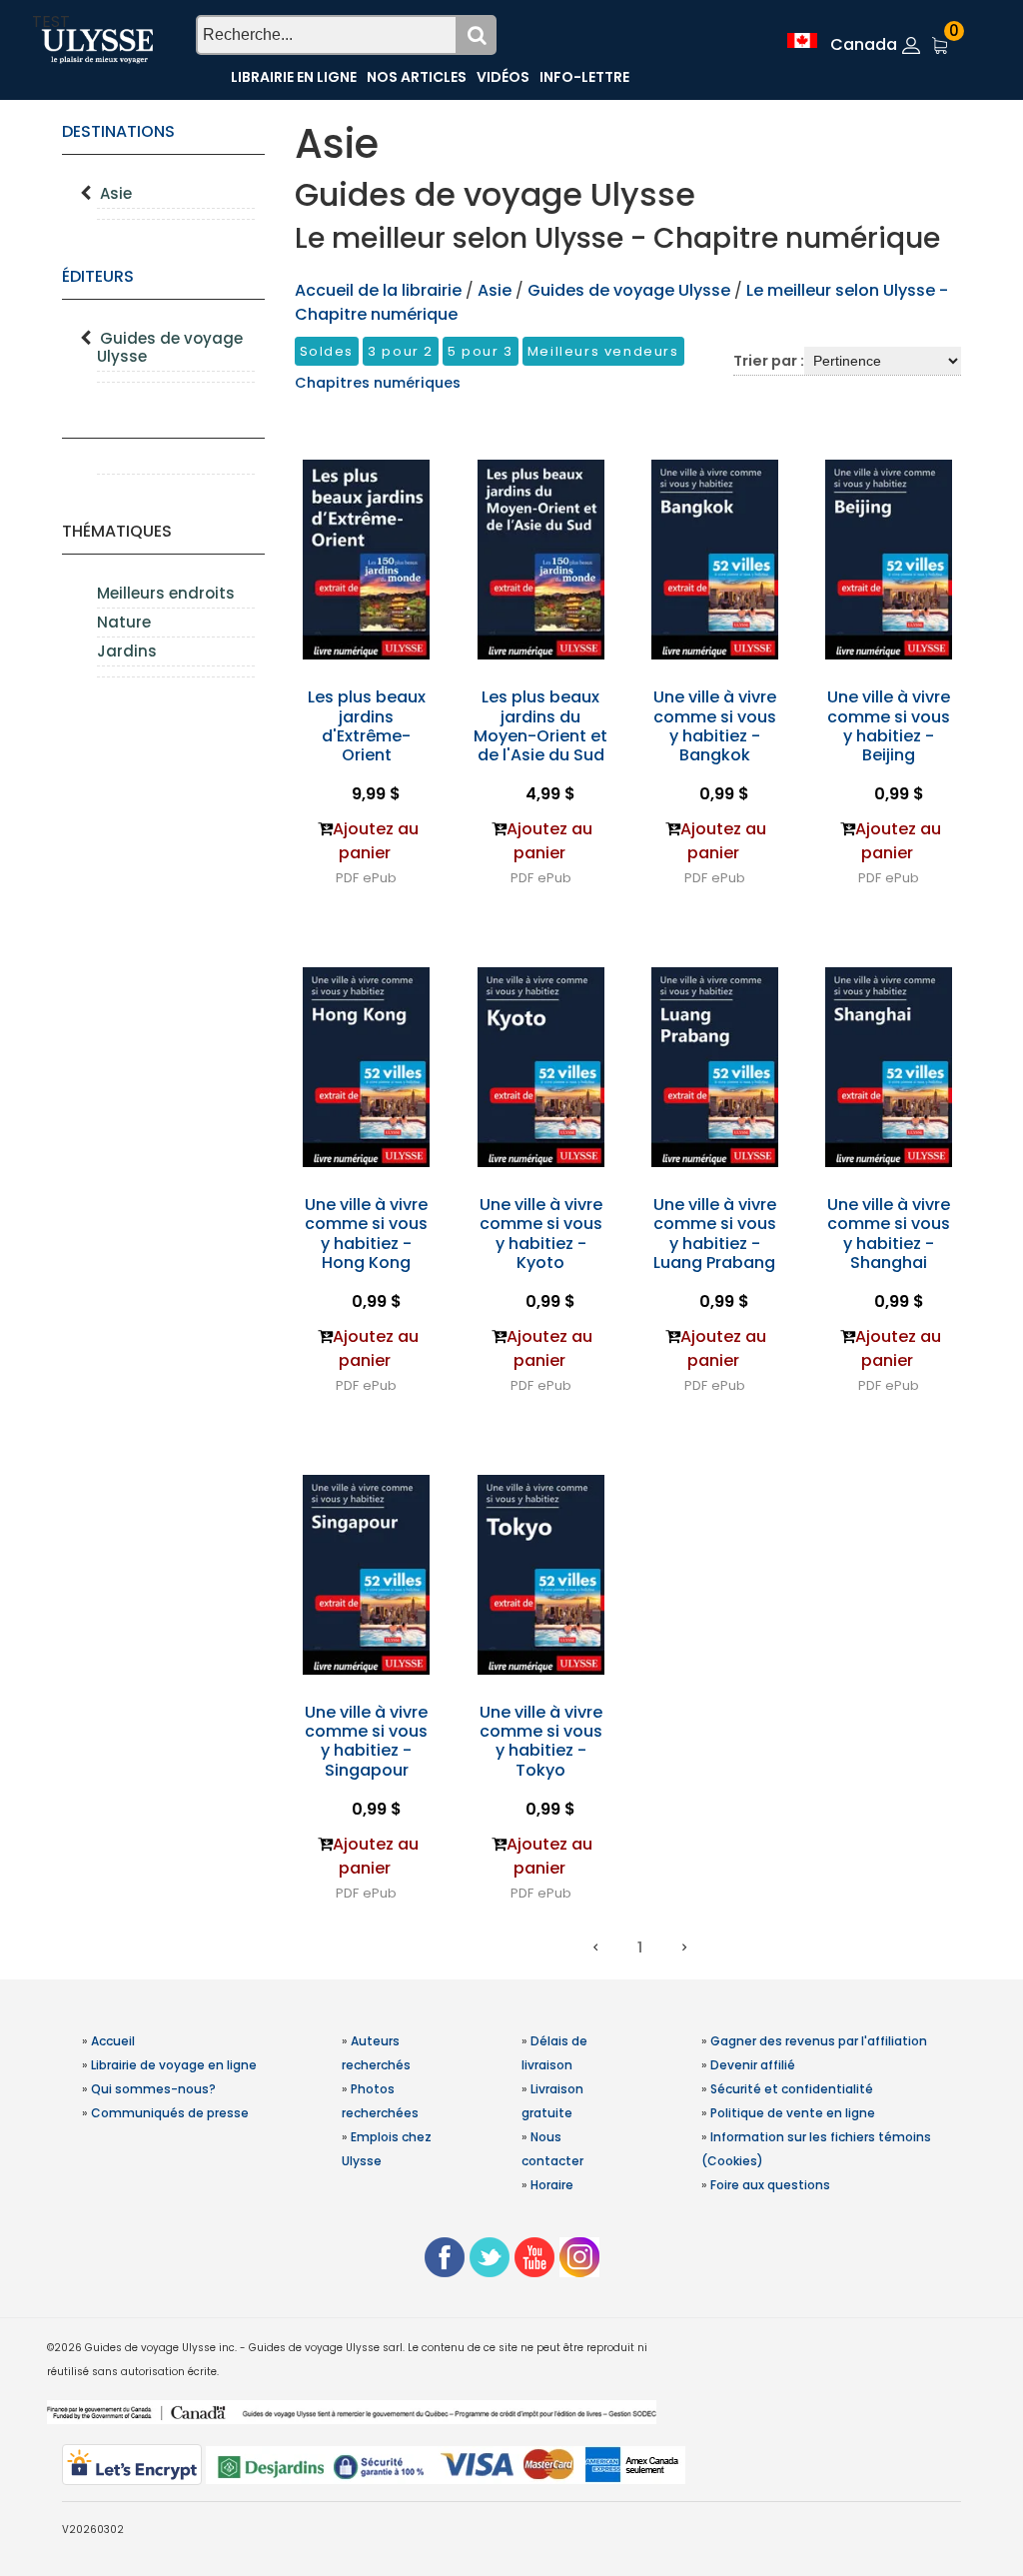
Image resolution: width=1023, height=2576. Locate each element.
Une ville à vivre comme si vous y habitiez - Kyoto (541, 1234)
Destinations (118, 131)
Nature (124, 622)
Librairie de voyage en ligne (174, 2065)
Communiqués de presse (170, 2113)
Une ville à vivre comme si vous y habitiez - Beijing (889, 726)
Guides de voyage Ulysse (170, 347)
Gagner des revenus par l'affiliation (819, 2041)
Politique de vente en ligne (793, 2113)
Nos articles (417, 77)
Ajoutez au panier (376, 841)
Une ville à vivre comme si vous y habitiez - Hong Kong (366, 1234)
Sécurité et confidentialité (792, 2089)
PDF (347, 878)
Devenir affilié (753, 2065)
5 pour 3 (481, 351)
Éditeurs (98, 276)
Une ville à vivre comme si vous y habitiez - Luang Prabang (715, 1234)
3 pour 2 (401, 351)
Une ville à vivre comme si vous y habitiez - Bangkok (715, 726)
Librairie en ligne (294, 77)
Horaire (552, 2185)
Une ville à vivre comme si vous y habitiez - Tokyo (541, 1741)
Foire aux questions (770, 2185)
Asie (116, 193)
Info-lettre (584, 77)
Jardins (127, 651)
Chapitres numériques (378, 383)
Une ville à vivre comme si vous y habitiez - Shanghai (889, 1234)
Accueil (113, 2041)
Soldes (327, 351)
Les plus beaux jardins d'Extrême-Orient (367, 726)
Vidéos (503, 77)
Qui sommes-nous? (153, 2089)
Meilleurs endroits (166, 593)
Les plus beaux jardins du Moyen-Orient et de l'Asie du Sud (540, 726)
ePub (380, 878)
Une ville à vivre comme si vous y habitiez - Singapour (366, 1741)
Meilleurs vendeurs (603, 351)
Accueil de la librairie (378, 290)
